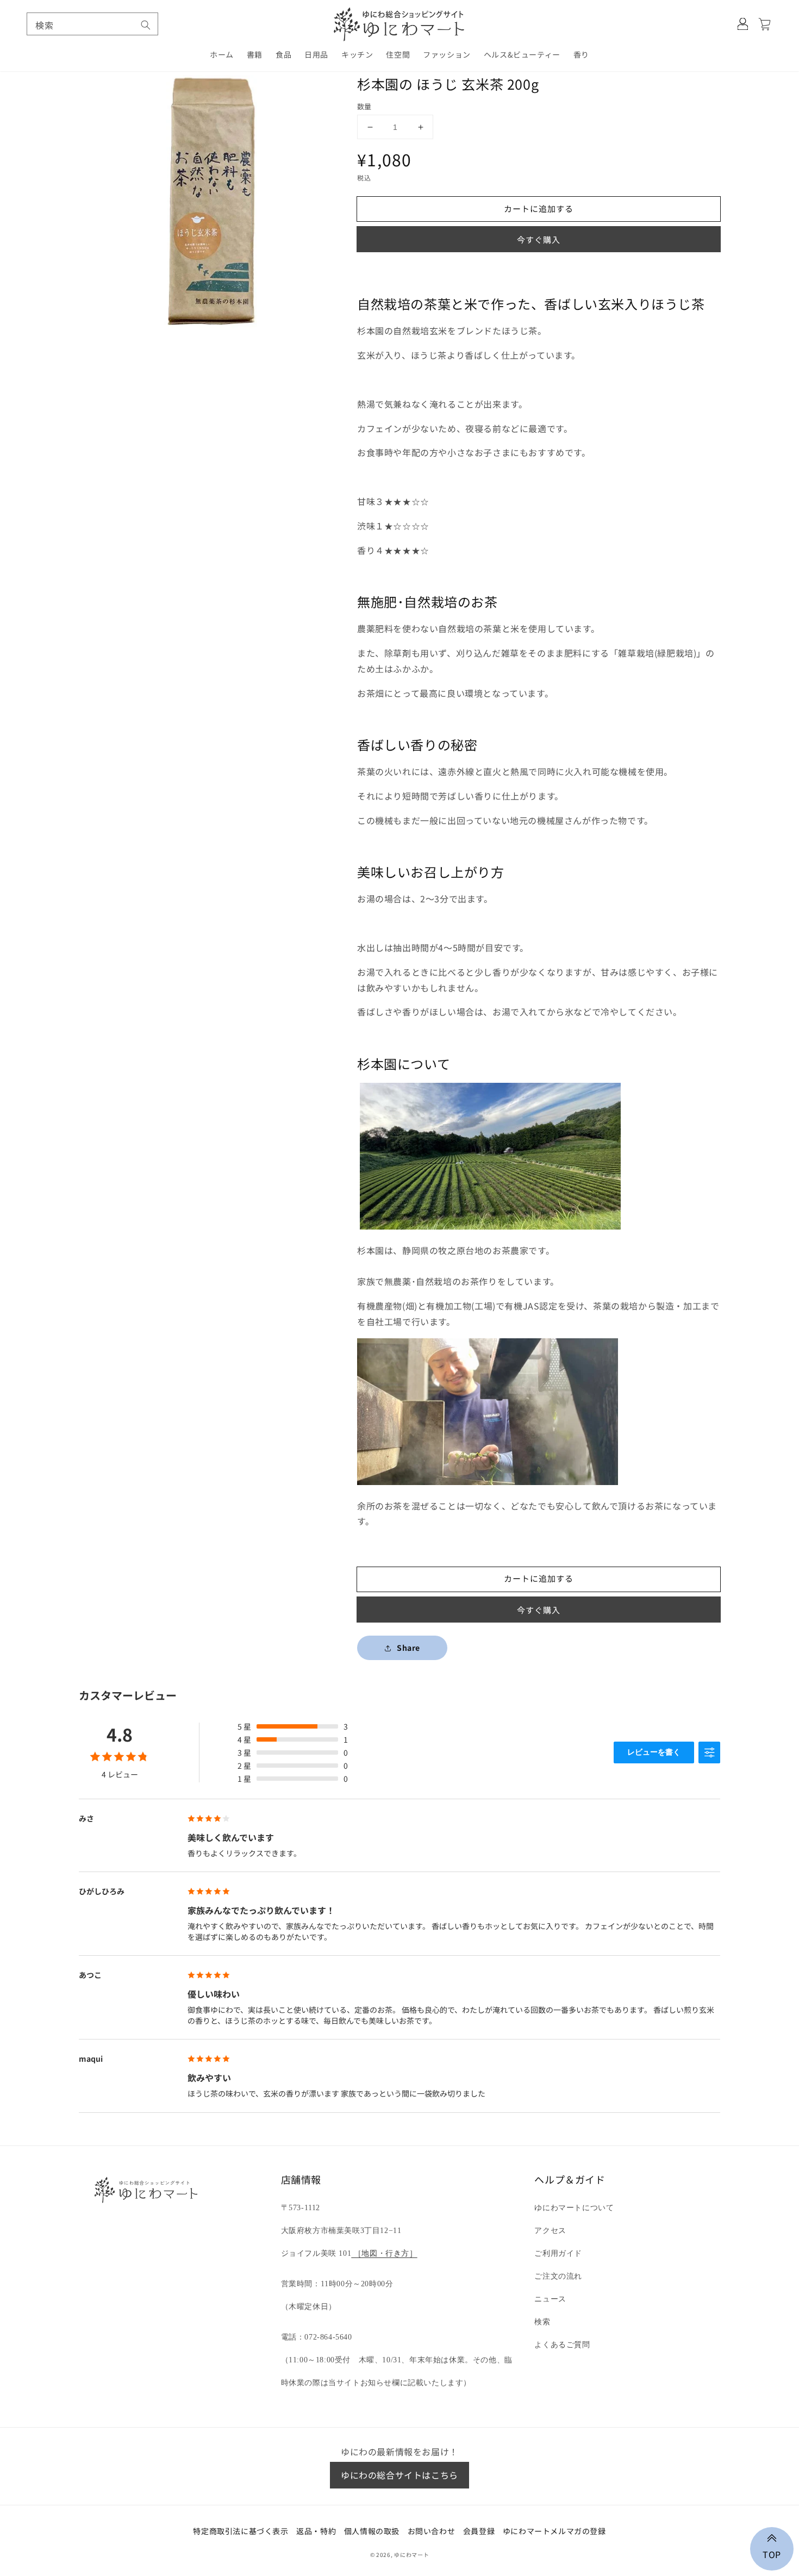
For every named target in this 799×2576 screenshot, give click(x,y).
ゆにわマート (411, 2555)
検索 (542, 2322)
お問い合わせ (432, 2531)
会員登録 (479, 2531)
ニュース (550, 2299)
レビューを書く (654, 1752)
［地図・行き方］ (384, 2253)
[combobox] (92, 24)
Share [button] (408, 1648)
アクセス (550, 2231)
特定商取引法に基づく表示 (241, 2531)
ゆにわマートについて (574, 2208)
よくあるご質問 (562, 2345)
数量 (364, 106)
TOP (772, 2553)
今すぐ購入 (539, 239)
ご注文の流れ (558, 2276)
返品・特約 (316, 2531)
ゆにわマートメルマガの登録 (554, 2531)
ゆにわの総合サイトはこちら (399, 2475)
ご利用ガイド (558, 2253)
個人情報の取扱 (372, 2531)
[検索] (146, 25)
